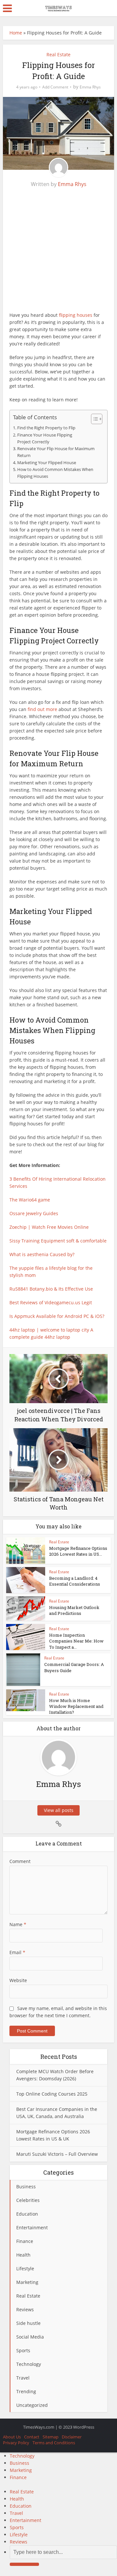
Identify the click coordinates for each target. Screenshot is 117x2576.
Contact (32, 2437)
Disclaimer (72, 2437)
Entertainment (26, 2520)
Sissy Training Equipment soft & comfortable (58, 1241)
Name (18, 1924)
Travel (16, 2513)
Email (17, 1952)
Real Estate (58, 54)
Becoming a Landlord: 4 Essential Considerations (75, 1581)
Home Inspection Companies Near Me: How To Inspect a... (76, 1641)
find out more (42, 709)
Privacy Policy (16, 2443)
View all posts (59, 1810)
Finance (18, 2477)
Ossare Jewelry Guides (34, 1213)
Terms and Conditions (54, 2443)
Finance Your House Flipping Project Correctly (45, 438)
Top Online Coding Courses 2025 (52, 2094)
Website (18, 1980)
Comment (20, 1861)
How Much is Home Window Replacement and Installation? (76, 1706)
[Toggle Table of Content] (93, 419)
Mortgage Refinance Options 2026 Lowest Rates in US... (78, 1551)
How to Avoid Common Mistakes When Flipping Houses (55, 473)
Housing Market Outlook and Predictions (74, 1610)
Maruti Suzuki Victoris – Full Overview (57, 2154)
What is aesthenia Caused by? (42, 1254)
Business (19, 2463)
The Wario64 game (30, 1200)
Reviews (19, 2542)
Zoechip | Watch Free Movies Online (49, 1227)
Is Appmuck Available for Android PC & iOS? (57, 1316)
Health (17, 2499)
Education (21, 2506)
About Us (12, 2437)
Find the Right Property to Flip (46, 428)
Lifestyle (19, 2535)
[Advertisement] (58, 253)
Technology (22, 2456)
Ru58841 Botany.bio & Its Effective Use (51, 1289)
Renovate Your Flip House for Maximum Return (56, 452)
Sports (17, 2527)
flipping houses (76, 315)
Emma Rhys (90, 87)
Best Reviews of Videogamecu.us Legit (51, 1302)
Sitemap (51, 2437)
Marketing (21, 2470)
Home (16, 33)
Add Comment (55, 87)
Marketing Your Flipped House (47, 463)
